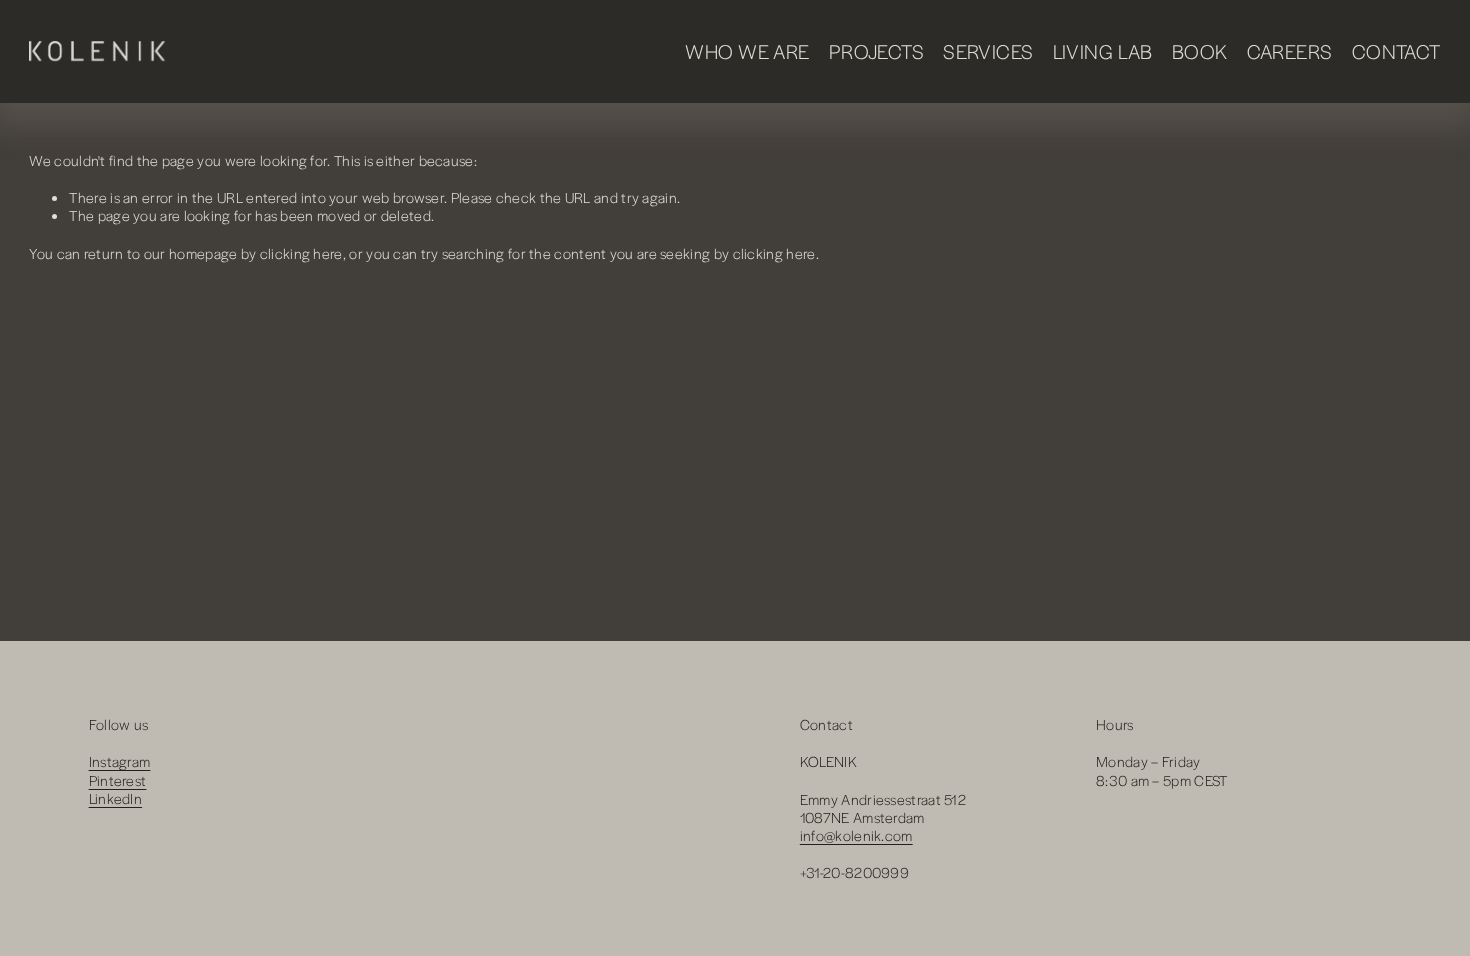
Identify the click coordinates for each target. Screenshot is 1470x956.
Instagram (120, 761)
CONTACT (1396, 51)
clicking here (301, 253)
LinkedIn (115, 798)
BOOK (1200, 51)
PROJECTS (876, 51)
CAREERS (1290, 51)
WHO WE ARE (747, 51)
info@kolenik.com (856, 835)
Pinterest (118, 780)
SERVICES (988, 51)
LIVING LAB (1103, 51)
